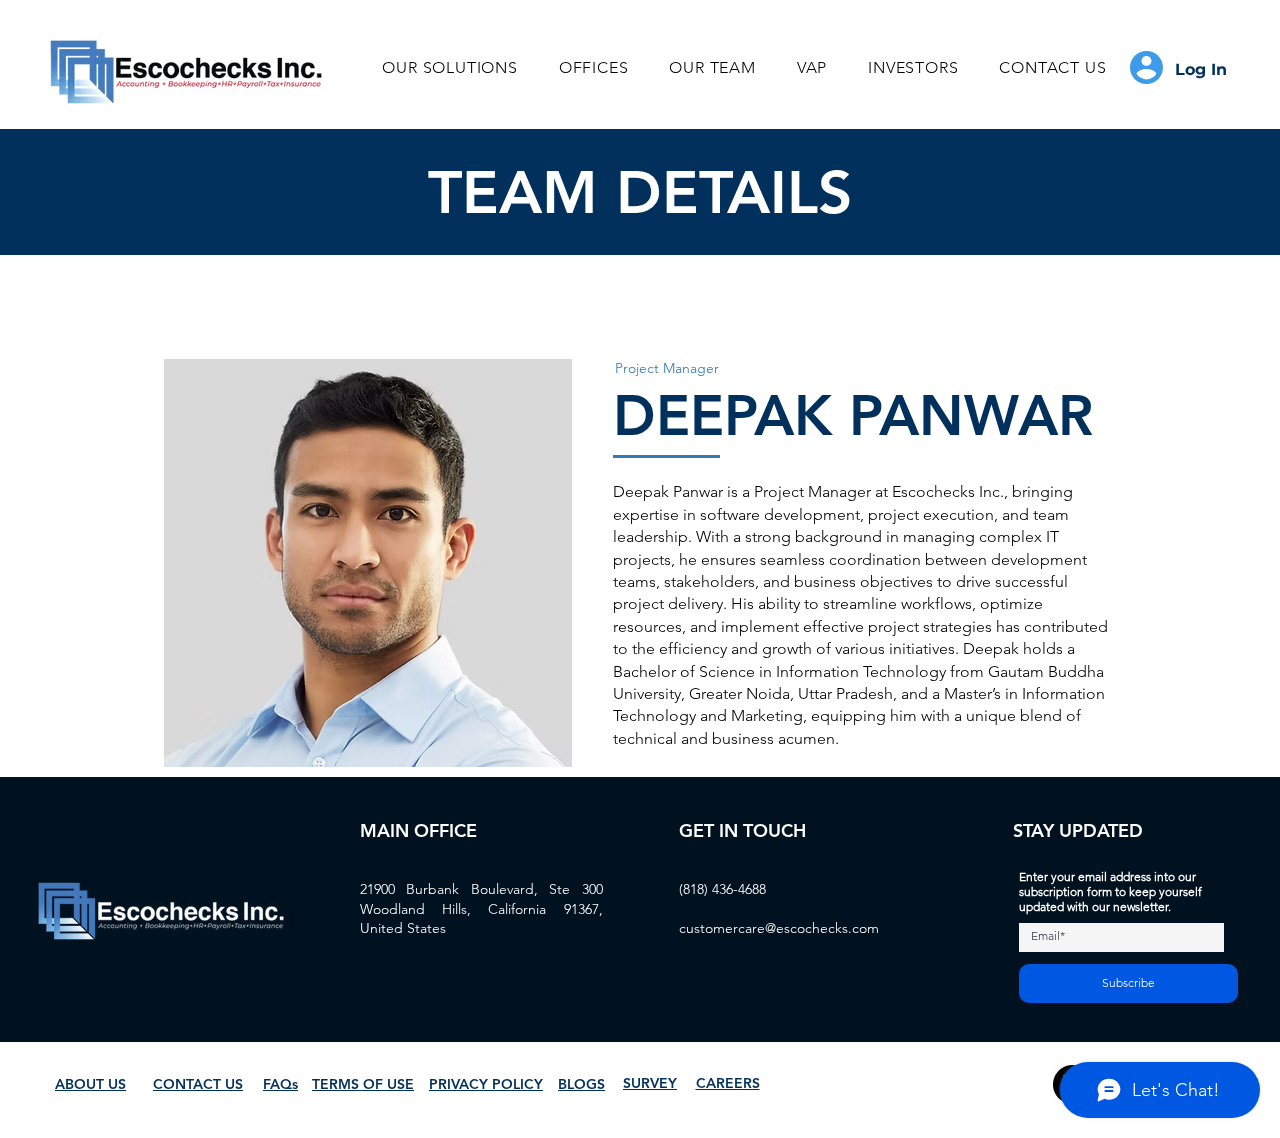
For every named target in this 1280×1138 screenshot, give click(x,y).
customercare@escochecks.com (779, 928)
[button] (450, 67)
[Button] (1183, 68)
